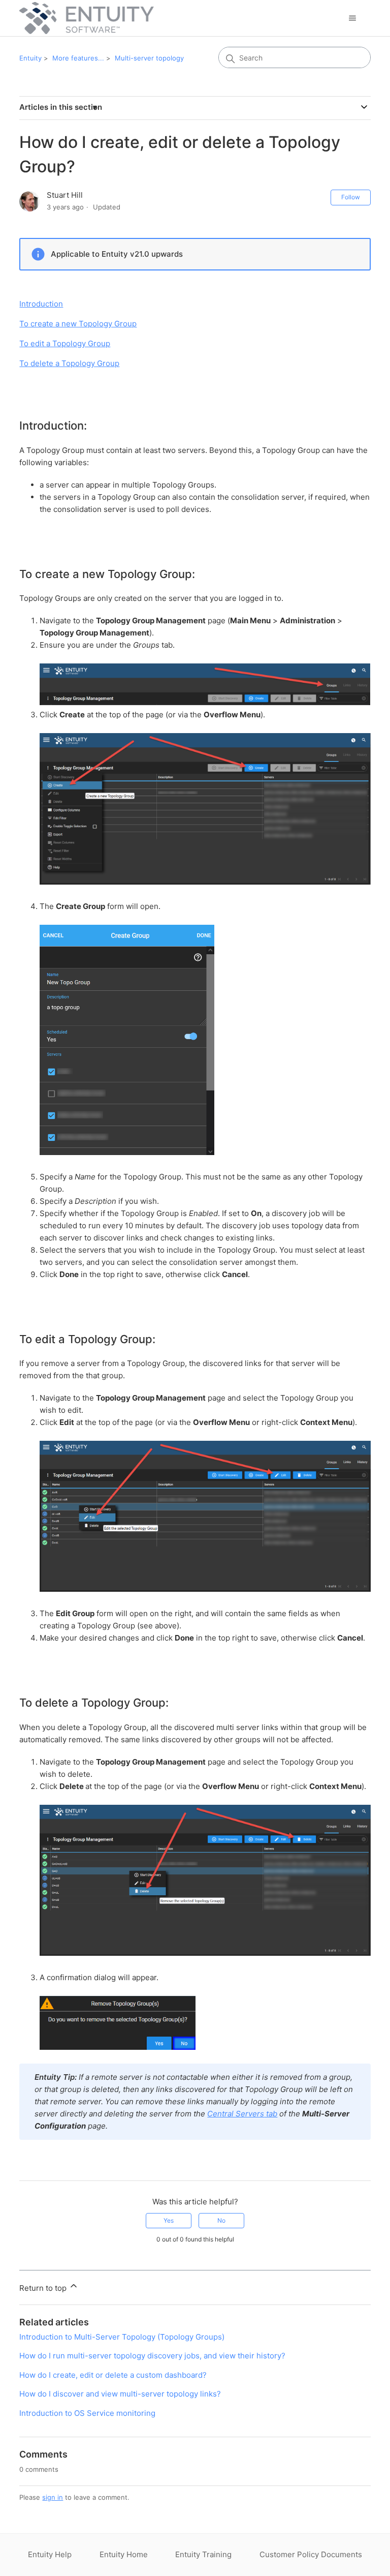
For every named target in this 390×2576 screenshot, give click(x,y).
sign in (53, 2497)
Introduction (41, 304)
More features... (78, 58)
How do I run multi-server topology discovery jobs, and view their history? (152, 2356)
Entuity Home (124, 2554)
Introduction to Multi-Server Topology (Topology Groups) (122, 2337)
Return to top (44, 2288)
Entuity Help (50, 2554)
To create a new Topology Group (78, 324)
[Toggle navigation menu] (353, 18)
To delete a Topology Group (69, 363)
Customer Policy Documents (311, 2554)
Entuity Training (203, 2554)
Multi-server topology (149, 58)
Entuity (30, 58)
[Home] (86, 18)
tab (242, 2114)
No (221, 2220)
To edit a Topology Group (65, 343)
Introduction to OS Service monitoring (87, 2413)
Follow (351, 197)
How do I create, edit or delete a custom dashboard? (113, 2375)
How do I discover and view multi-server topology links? (120, 2394)
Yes (169, 2220)
